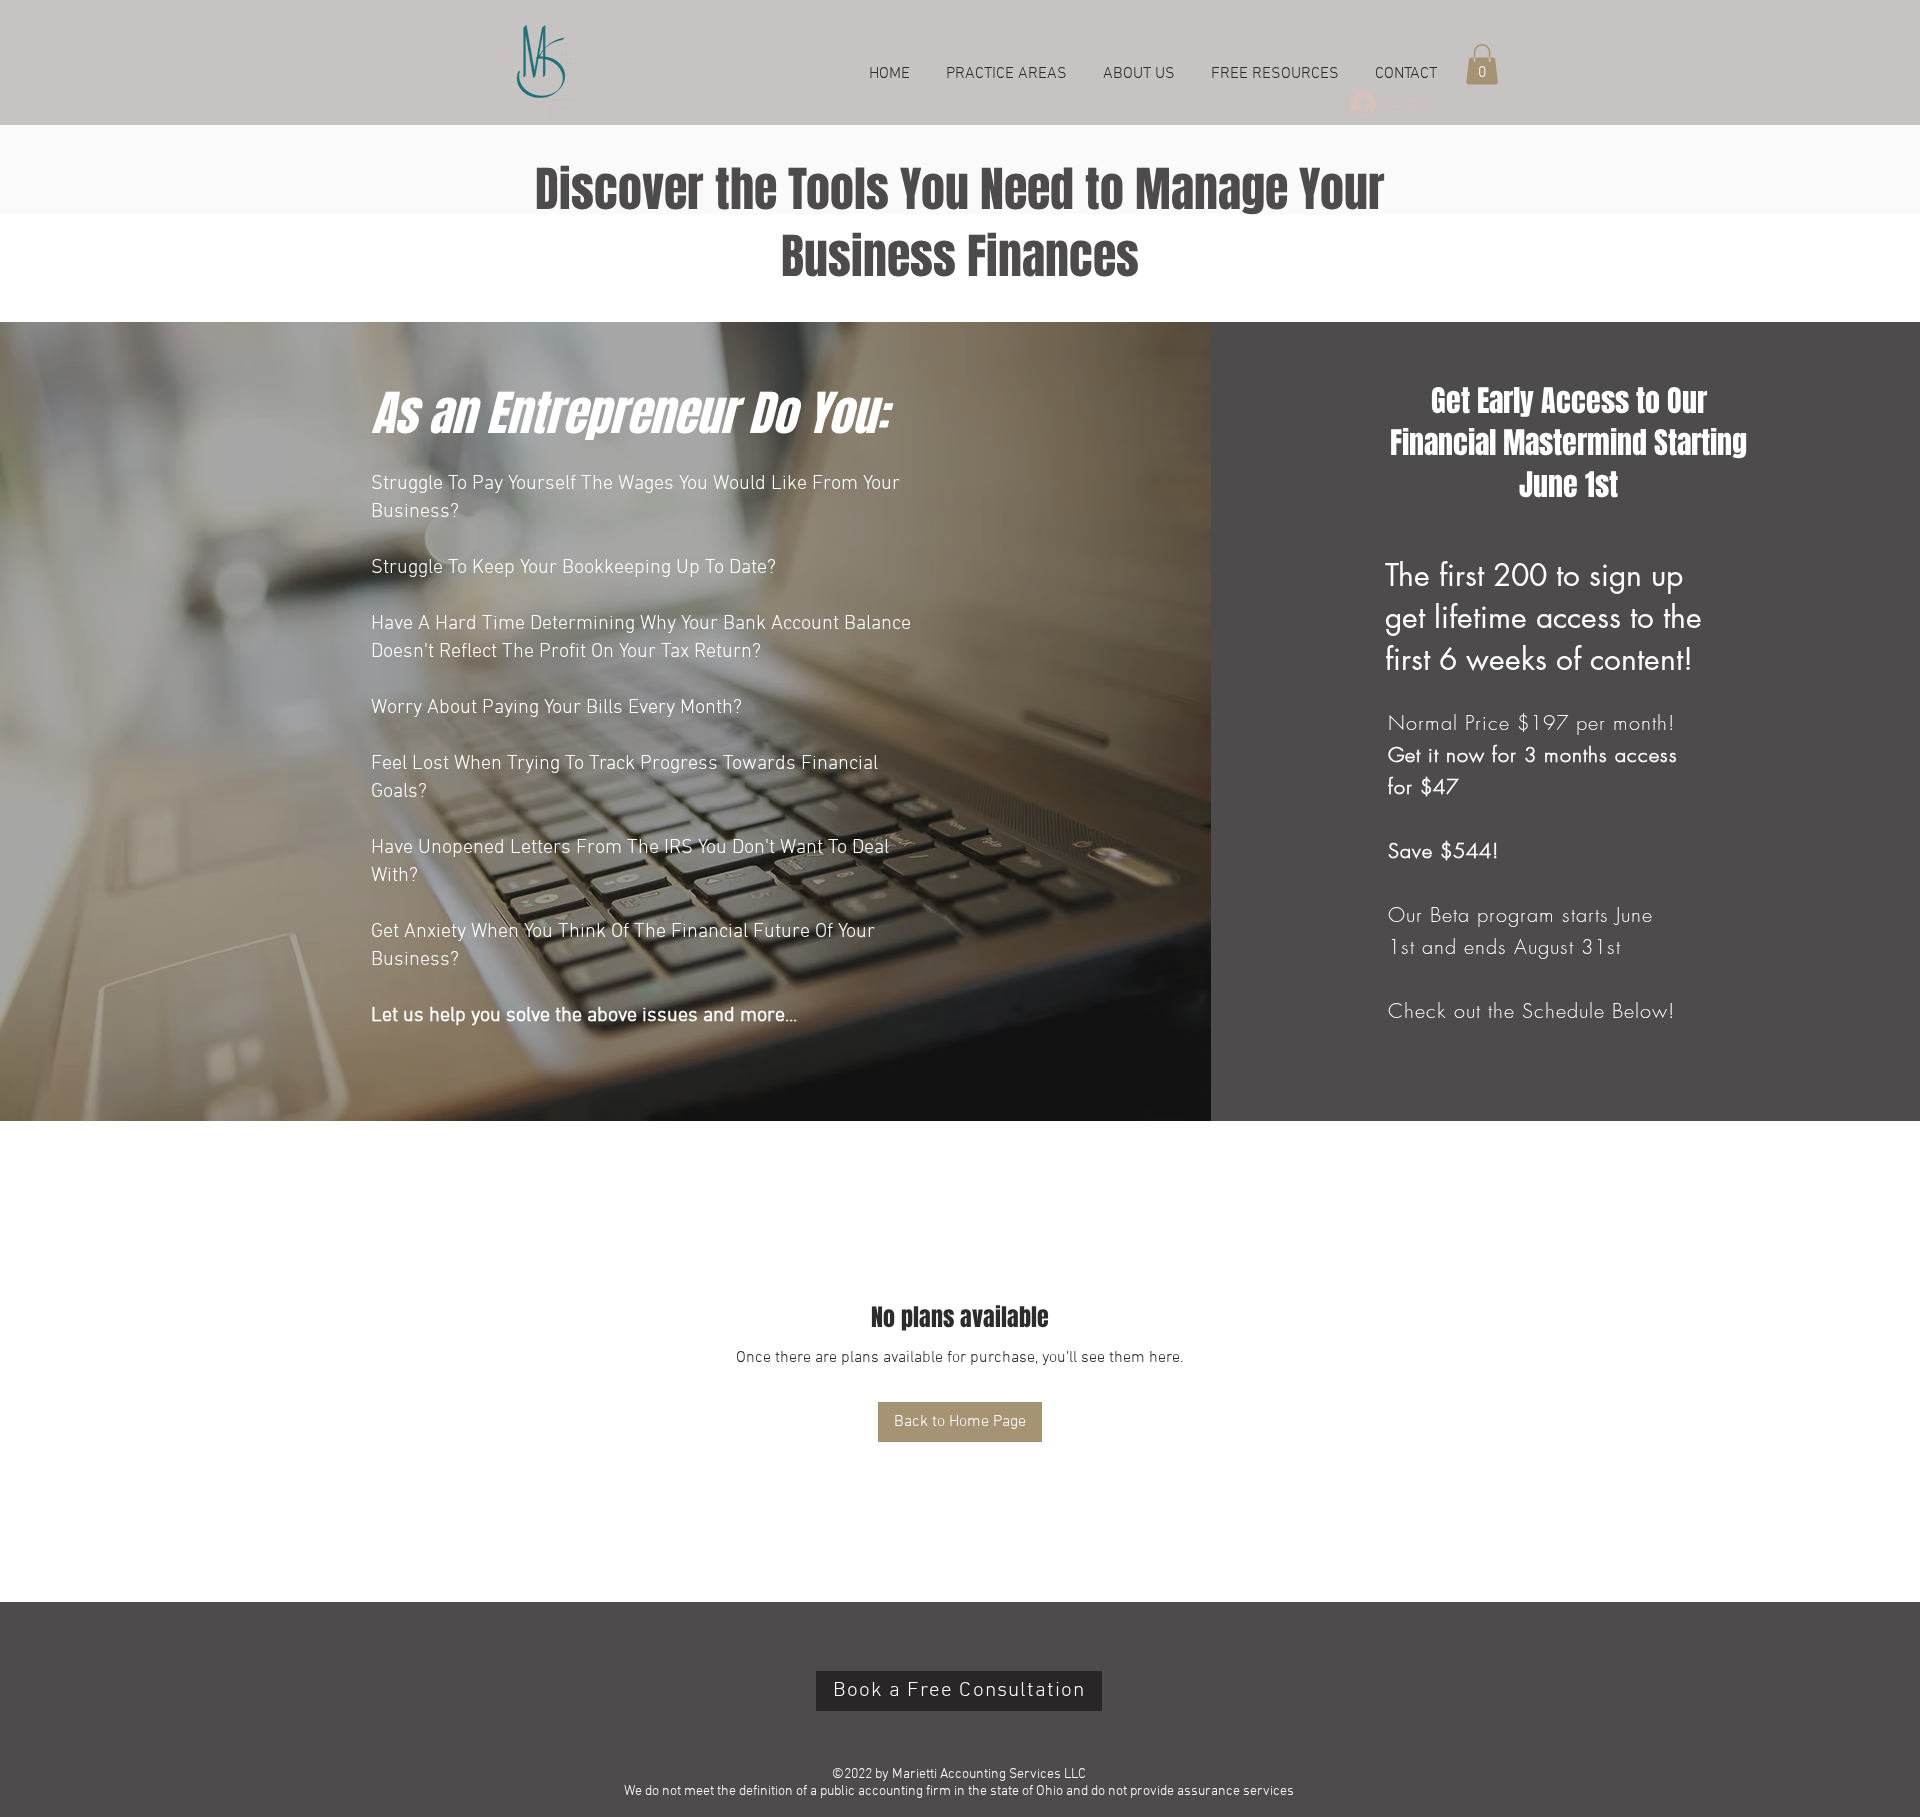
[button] (1482, 64)
